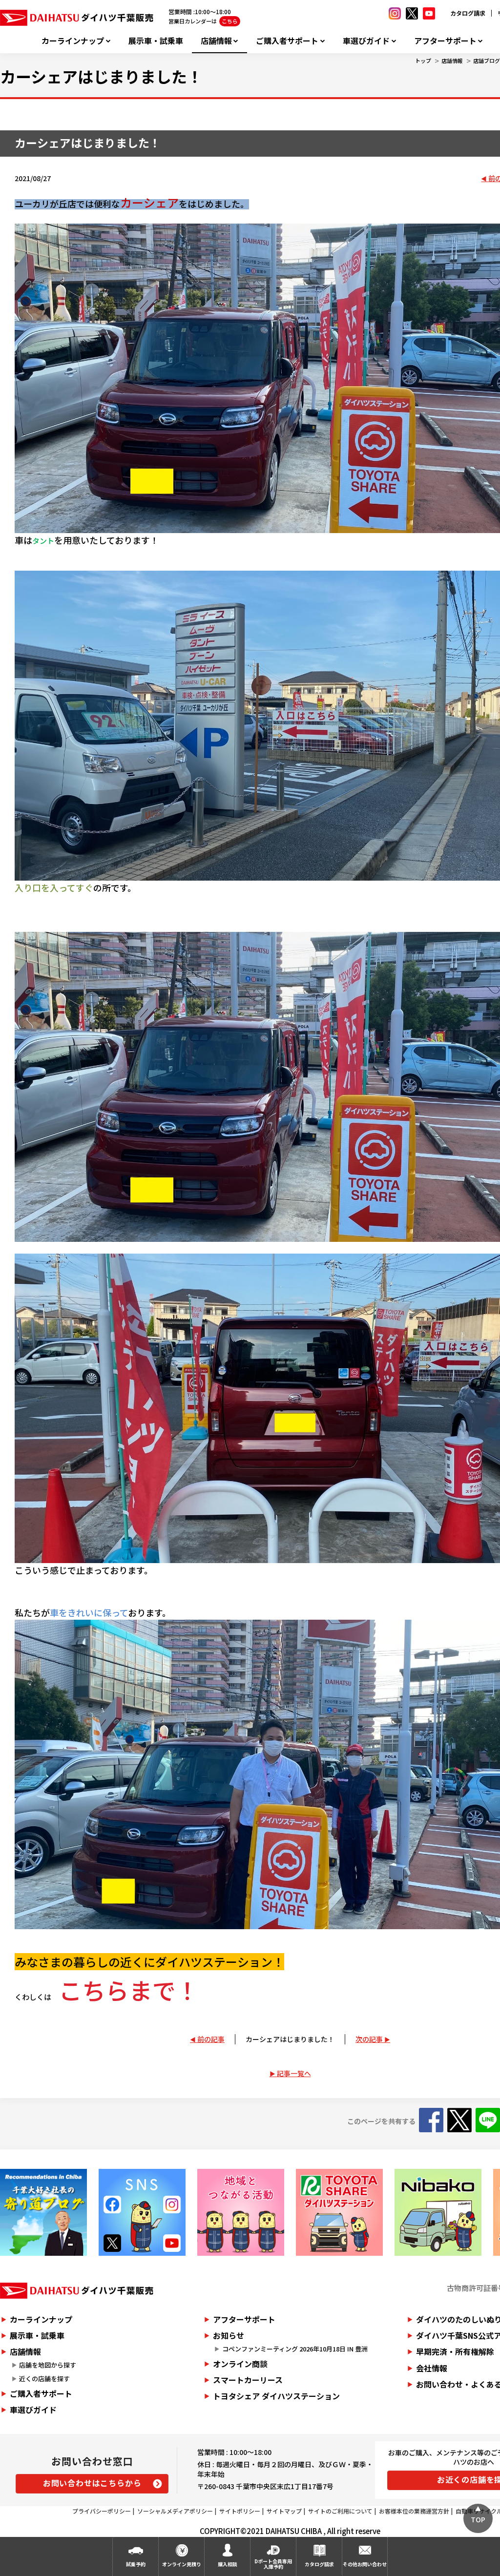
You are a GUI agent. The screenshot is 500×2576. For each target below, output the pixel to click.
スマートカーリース (248, 2380)
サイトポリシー (240, 2511)
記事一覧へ (294, 2073)
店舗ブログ (487, 61)
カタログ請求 (468, 13)
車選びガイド (366, 41)
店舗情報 (216, 41)
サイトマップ (284, 2511)
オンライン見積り (182, 2564)
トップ (423, 61)
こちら (230, 21)
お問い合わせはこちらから (92, 2483)
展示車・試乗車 (156, 41)
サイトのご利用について (340, 2511)
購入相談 (228, 2564)
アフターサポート (445, 41)
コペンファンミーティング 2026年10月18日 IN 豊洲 (295, 2349)
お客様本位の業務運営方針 (414, 2511)
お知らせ (229, 2335)
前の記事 (211, 2039)
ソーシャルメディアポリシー (175, 2511)
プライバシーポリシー (102, 2511)
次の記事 (369, 2039)
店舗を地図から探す (48, 2365)
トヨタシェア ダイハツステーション (276, 2396)
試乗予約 (136, 2564)
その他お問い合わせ (365, 2564)
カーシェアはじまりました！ (290, 2039)
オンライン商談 (240, 2364)
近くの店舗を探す (44, 2379)
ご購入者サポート (287, 41)
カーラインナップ (73, 41)
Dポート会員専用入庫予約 (273, 2564)
